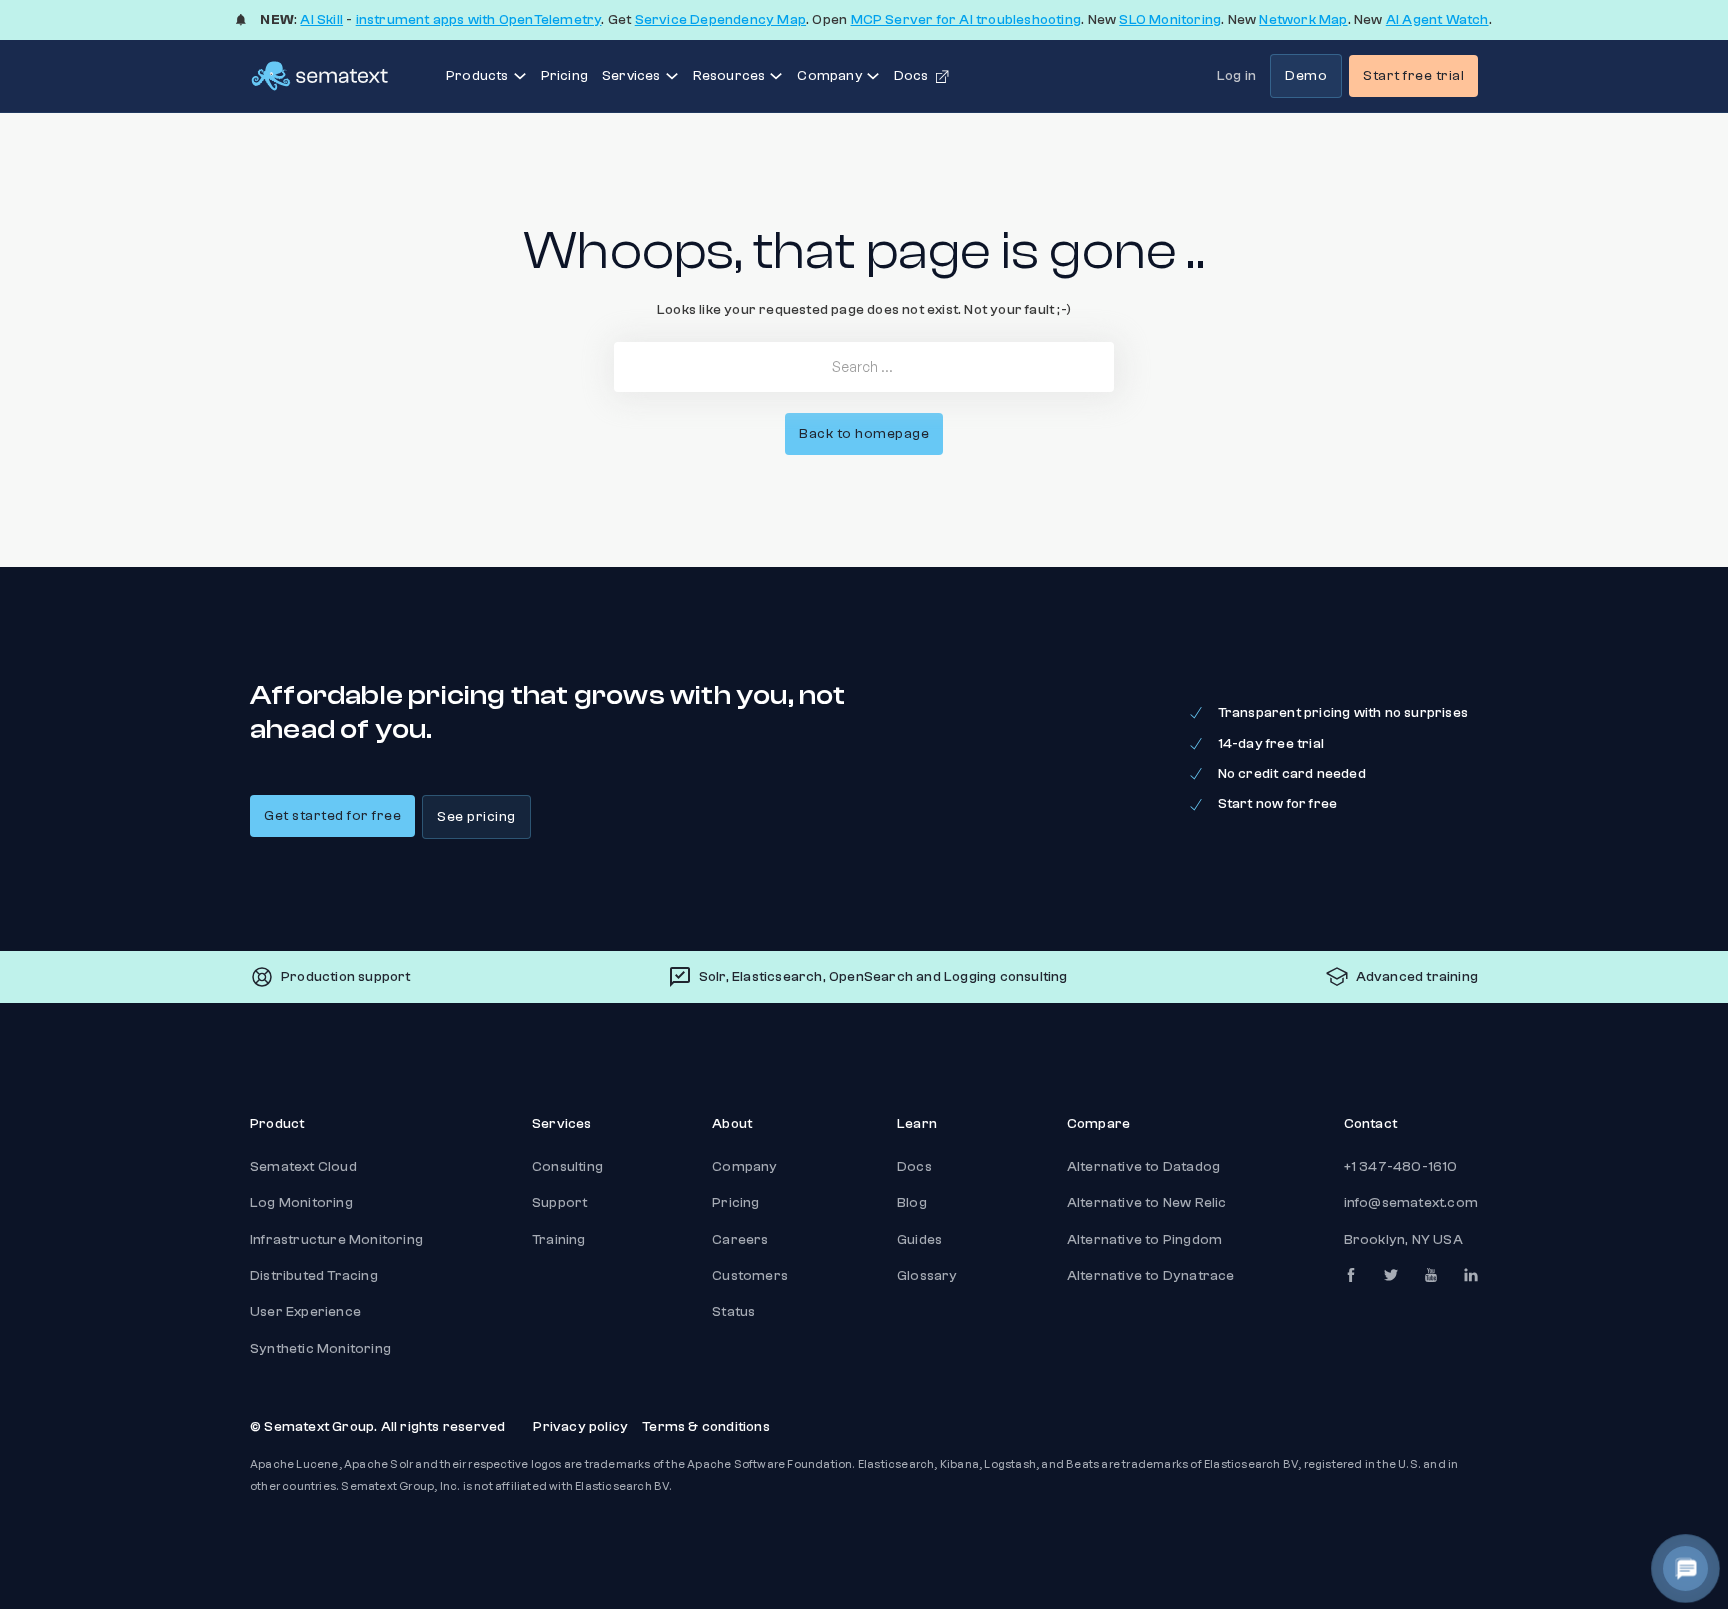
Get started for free (332, 816)
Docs (914, 1167)
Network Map (1303, 20)
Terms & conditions (706, 1427)
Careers (740, 1240)
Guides (919, 1240)
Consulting (567, 1167)
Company (744, 1167)
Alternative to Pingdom (1144, 1240)
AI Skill (321, 20)
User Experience (305, 1312)
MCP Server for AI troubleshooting (966, 20)
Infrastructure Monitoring (336, 1240)
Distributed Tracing (314, 1276)
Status (733, 1312)
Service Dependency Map (720, 20)
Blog (912, 1203)
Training (559, 1240)
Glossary (927, 1276)
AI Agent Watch (1437, 20)
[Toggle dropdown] (520, 76)
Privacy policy (580, 1427)
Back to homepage (864, 434)
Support (559, 1203)
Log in (1236, 76)
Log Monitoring (301, 1203)
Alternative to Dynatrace (1151, 1276)
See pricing (476, 817)
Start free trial (1413, 76)
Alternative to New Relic (1147, 1203)
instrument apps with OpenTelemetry (479, 20)
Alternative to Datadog (1143, 1167)
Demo (1306, 76)
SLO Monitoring (1170, 20)
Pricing (564, 76)
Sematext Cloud (303, 1167)
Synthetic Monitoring (320, 1349)
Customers (750, 1276)
